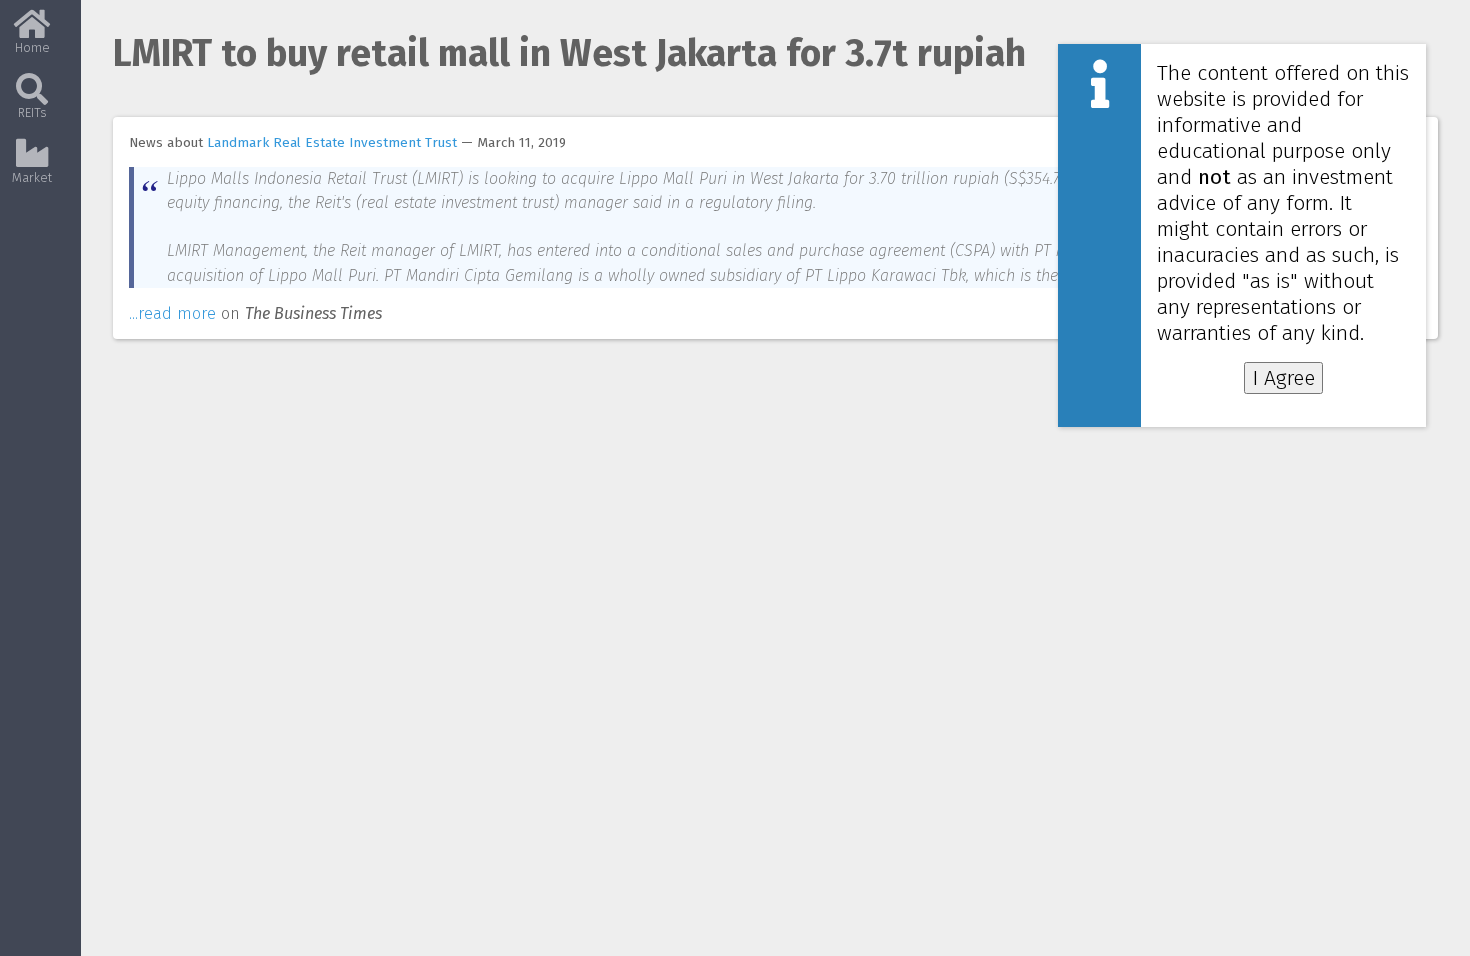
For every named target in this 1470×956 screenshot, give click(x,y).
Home (32, 47)
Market (32, 177)
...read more (172, 313)
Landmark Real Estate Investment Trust (332, 142)
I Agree (1283, 378)
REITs (32, 112)
